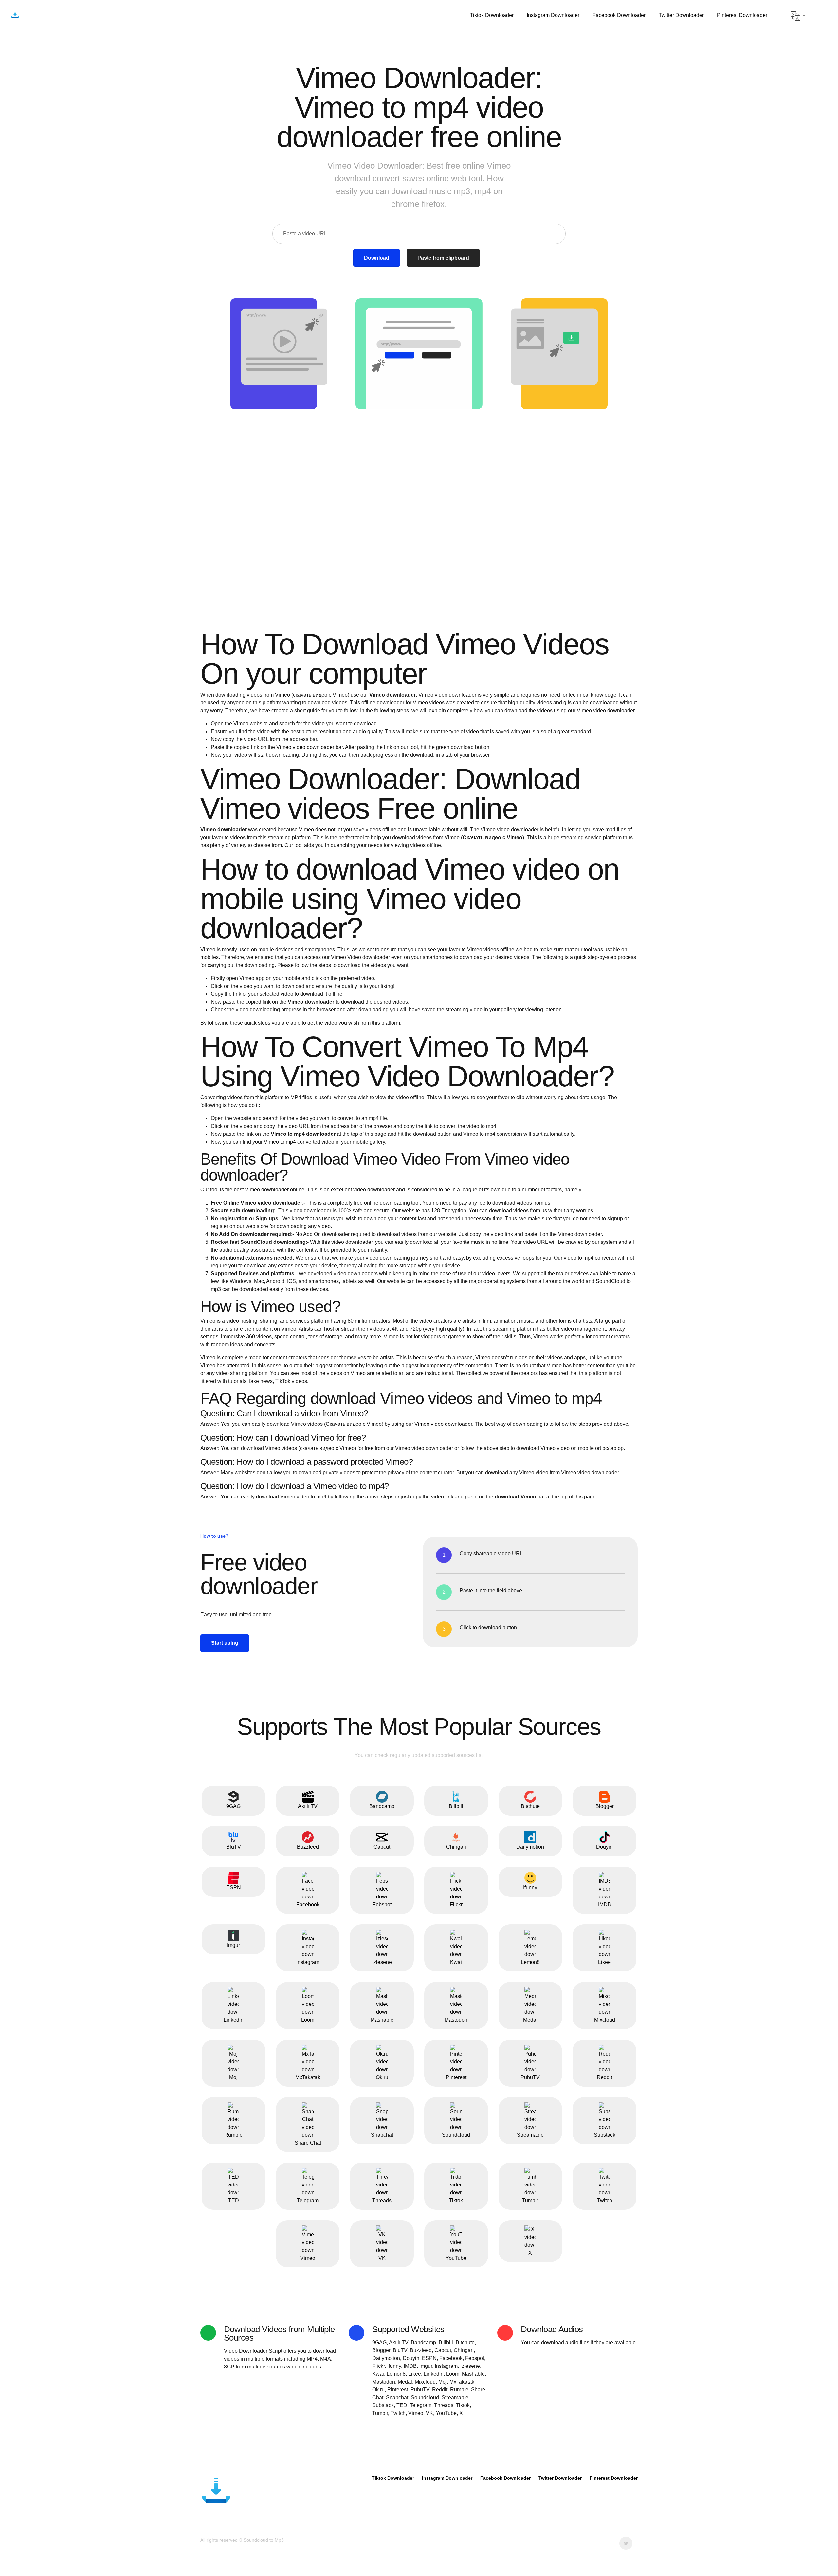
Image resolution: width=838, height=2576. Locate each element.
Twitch (605, 2200)
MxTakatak (308, 2077)
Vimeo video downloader (305, 747)
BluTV (234, 1847)
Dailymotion (530, 1847)
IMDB (605, 1905)
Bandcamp (382, 1806)
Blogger (605, 1806)
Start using (225, 1643)
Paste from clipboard (443, 258)
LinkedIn (234, 2020)
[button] (798, 16)
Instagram (308, 1962)
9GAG (233, 1806)
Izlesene (382, 1962)
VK (382, 2258)
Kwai (456, 1962)
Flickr (456, 1905)
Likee (604, 1962)
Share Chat (308, 2143)
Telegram (308, 2200)
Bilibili (456, 1806)
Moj (233, 2077)
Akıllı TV (308, 1806)
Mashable (382, 2020)
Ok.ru (382, 2077)
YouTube (456, 2258)
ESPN (234, 1887)
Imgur (233, 1945)
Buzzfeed (308, 1847)
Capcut (382, 1847)
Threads (382, 2200)
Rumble (233, 2135)
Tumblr (530, 2200)
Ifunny (530, 1887)
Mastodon (456, 2020)
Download (377, 258)
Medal (530, 2020)
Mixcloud (605, 2020)
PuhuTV (530, 2077)
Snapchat (382, 2135)
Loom (308, 2020)
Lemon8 (530, 1962)
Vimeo (308, 2258)
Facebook (308, 1905)
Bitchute (530, 1806)
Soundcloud (456, 2135)
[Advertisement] (419, 481)
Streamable (530, 2135)
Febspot (382, 1905)
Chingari (456, 1847)
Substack (605, 2135)
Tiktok (456, 2200)
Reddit (604, 2077)
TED (234, 2200)
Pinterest (456, 2077)
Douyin (604, 1847)
